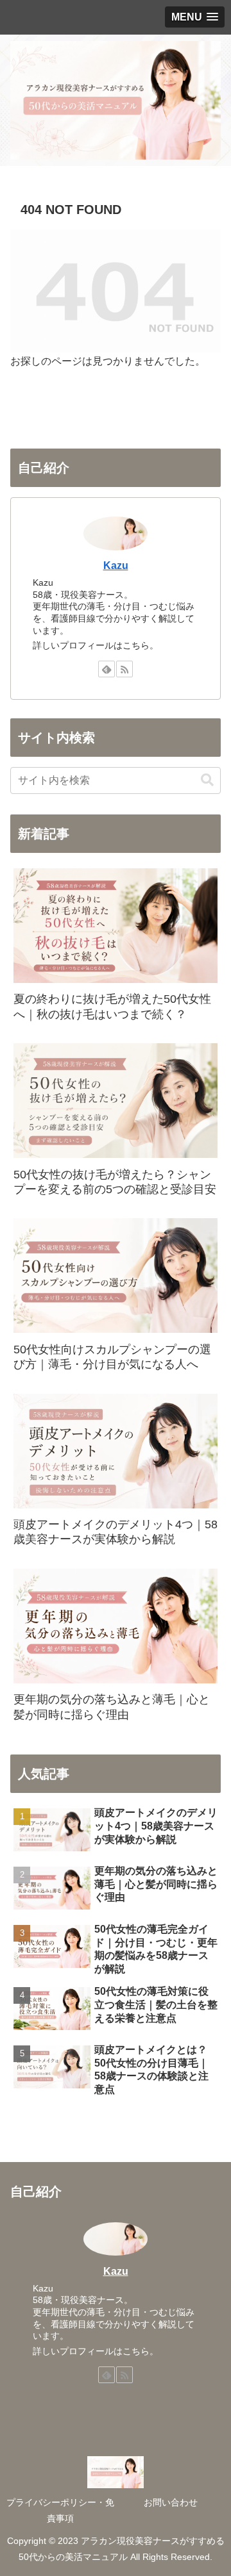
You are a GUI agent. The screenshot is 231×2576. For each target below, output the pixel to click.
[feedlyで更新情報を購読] (107, 669)
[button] (207, 780)
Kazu (116, 566)
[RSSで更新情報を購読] (124, 669)
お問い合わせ (171, 2502)
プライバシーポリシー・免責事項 (60, 2510)
